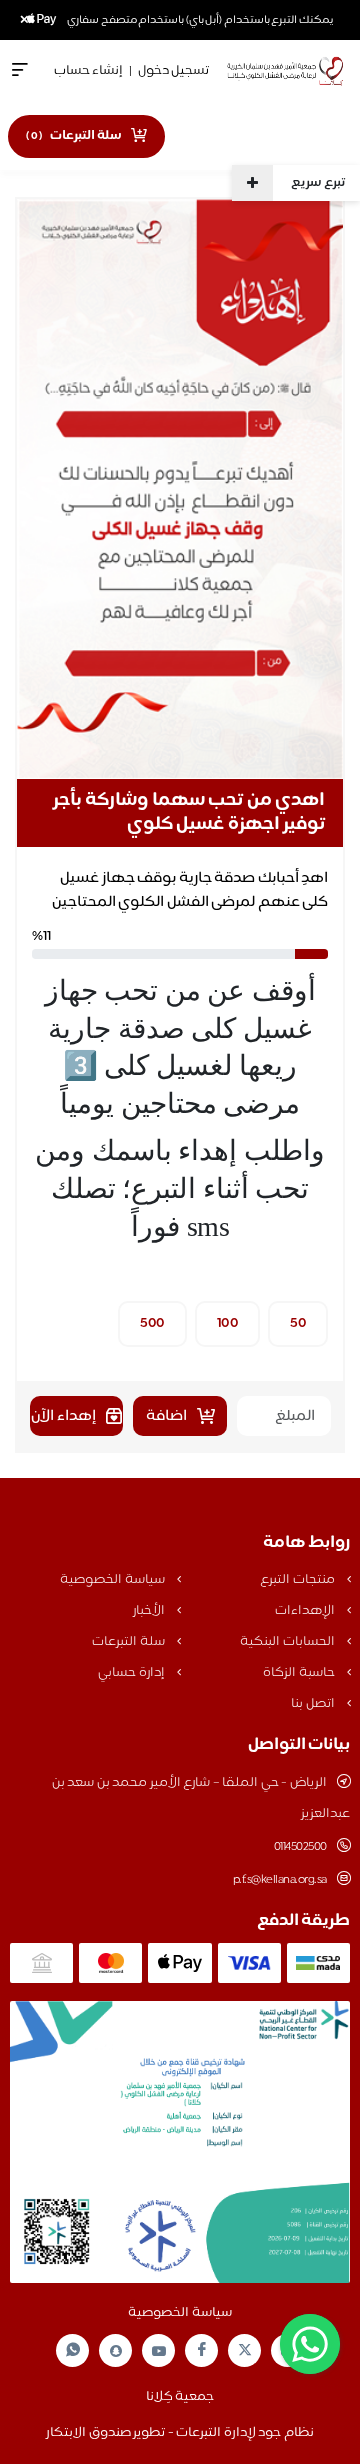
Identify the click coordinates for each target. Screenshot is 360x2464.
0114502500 (300, 1847)
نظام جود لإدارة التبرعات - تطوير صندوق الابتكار (180, 2433)
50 (298, 1323)
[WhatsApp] (73, 2350)
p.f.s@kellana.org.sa (280, 1880)
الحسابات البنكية (288, 1642)
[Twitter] (245, 2350)
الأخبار (150, 1611)
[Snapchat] (116, 2351)
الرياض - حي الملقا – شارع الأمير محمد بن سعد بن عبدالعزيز (201, 1798)
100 (228, 1323)
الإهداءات (306, 1611)
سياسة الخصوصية (113, 1580)
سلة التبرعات (129, 1642)
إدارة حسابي (132, 1673)
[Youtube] (159, 2351)
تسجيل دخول (174, 71)
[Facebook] (202, 2350)
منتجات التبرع (298, 1580)
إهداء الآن (63, 1416)
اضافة (166, 1416)
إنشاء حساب (89, 71)
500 (152, 1323)
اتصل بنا (314, 1704)
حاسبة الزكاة (300, 1673)
